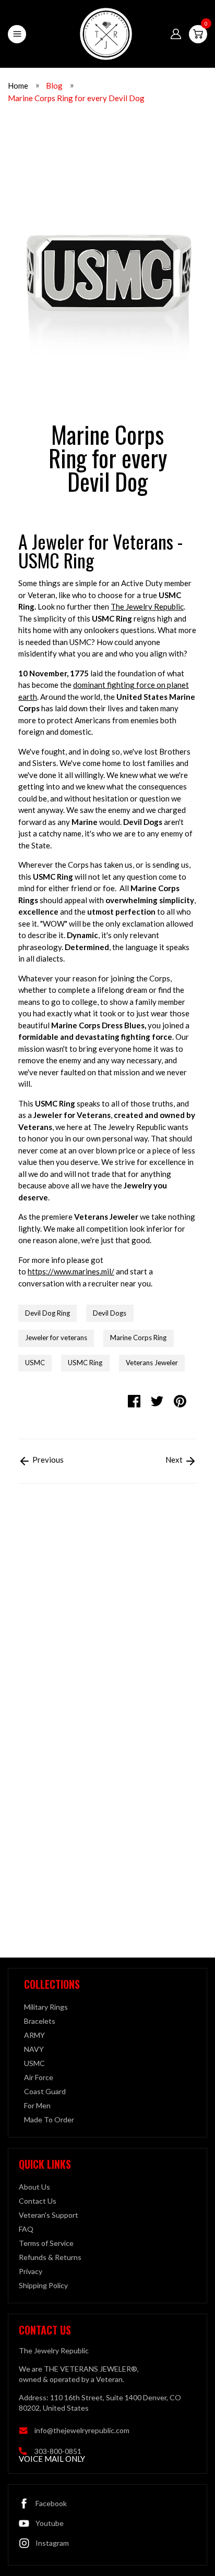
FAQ (26, 2229)
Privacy (31, 2271)
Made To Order (49, 2119)
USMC (35, 1363)
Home (18, 86)
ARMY (34, 2035)
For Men (37, 2105)
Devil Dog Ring (47, 1313)
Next (175, 1460)
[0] (198, 34)
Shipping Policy (43, 2285)
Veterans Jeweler (152, 1363)
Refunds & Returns (50, 2257)
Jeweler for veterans (56, 1338)
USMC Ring (85, 1363)
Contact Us (38, 2201)
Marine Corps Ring (138, 1338)
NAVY (34, 2049)
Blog (54, 86)
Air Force (39, 2077)
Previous (47, 1460)
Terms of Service (46, 2243)
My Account (176, 34)
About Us (34, 2187)
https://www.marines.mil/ (71, 1271)
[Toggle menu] (17, 34)
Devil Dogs (110, 1313)
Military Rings (46, 2007)
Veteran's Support (49, 2215)
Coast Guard (45, 2091)
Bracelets (40, 2021)
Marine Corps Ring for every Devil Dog (76, 98)
